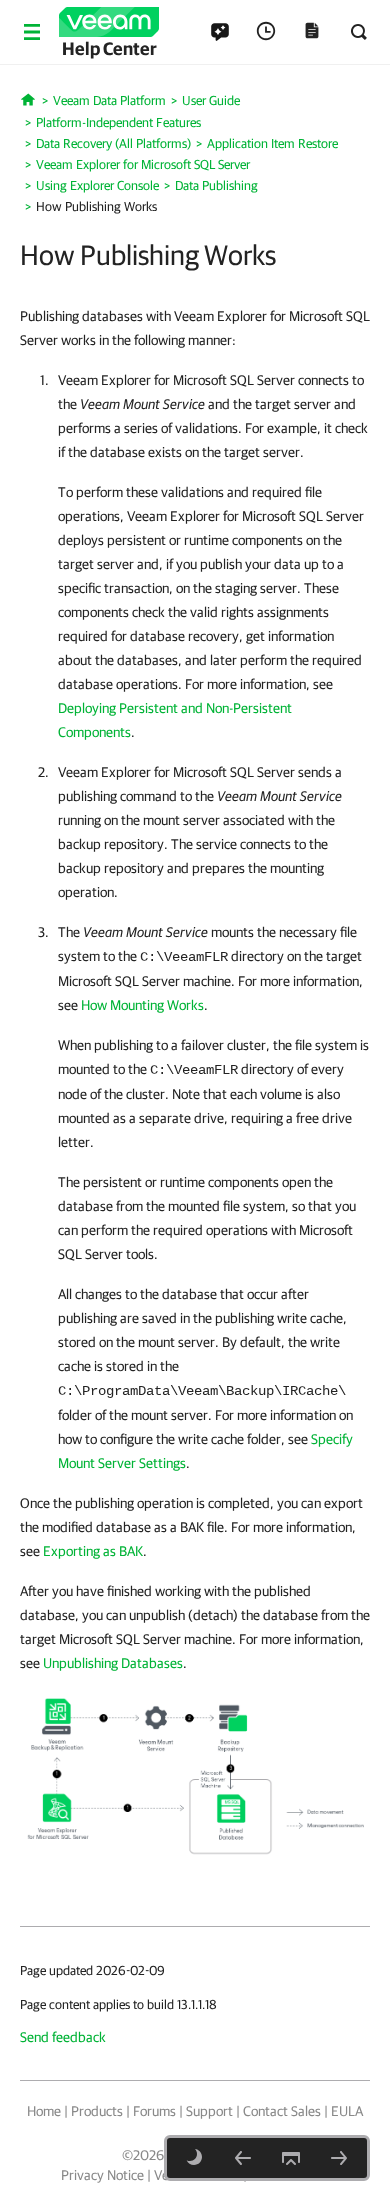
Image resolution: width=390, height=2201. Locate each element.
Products (97, 2111)
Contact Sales (282, 2111)
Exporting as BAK (93, 1551)
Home (44, 2111)
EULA (347, 2111)
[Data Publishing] (243, 2158)
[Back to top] (291, 2158)
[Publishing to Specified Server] (339, 2158)
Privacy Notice (102, 2175)
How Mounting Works (142, 1005)
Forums (154, 2111)
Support (209, 2111)
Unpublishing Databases (113, 1663)
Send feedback (63, 2037)
